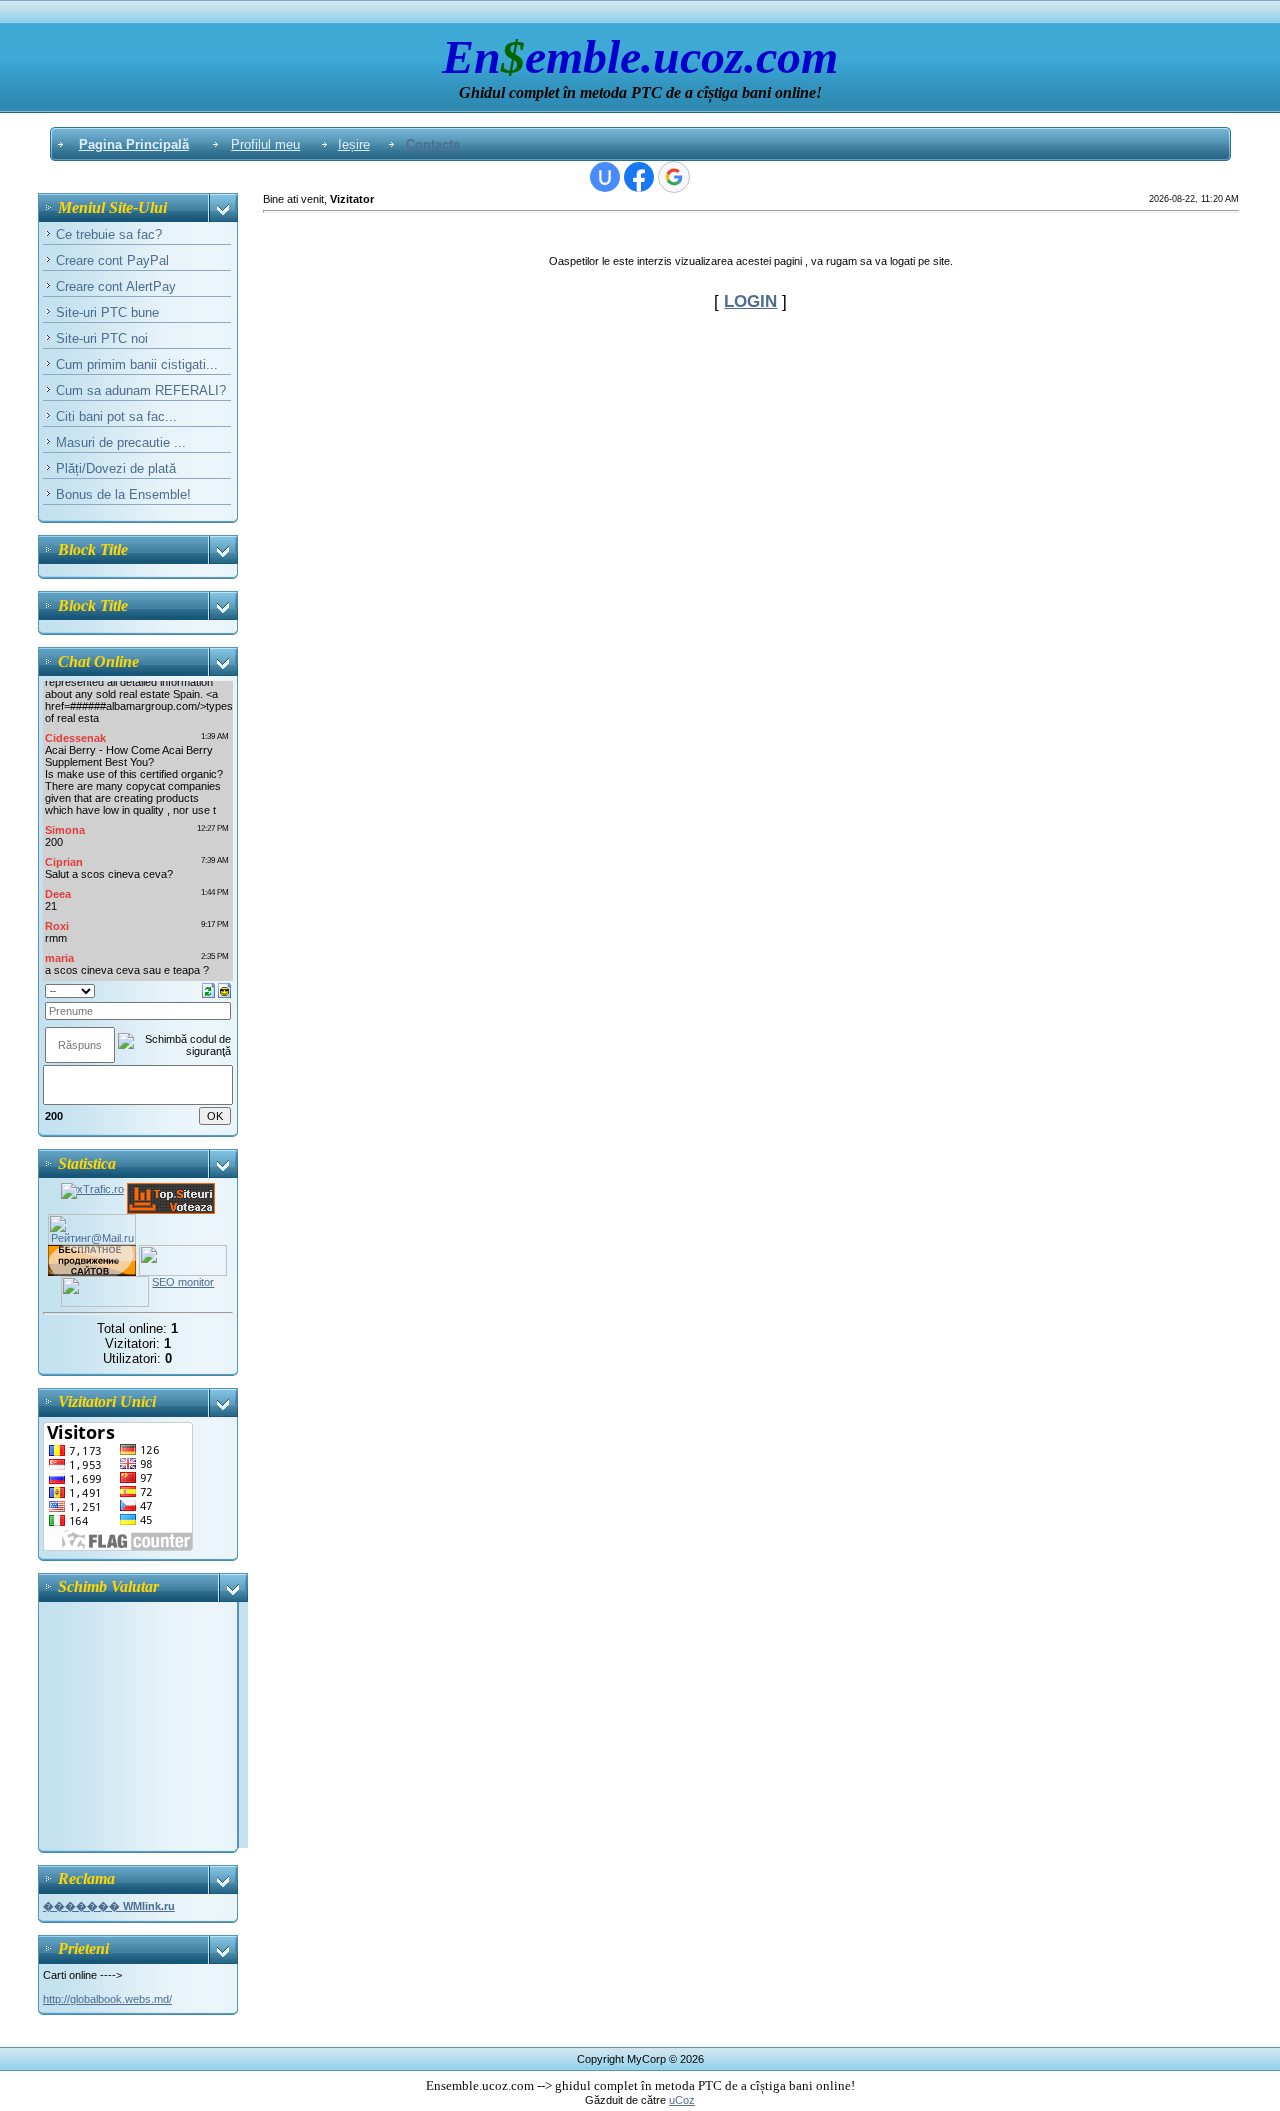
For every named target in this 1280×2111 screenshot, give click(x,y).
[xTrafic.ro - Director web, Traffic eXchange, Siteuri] (92, 1189)
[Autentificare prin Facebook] (639, 177)
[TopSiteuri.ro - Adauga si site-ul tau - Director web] (171, 1189)
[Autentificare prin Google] (674, 177)
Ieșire (354, 144)
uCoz (682, 2100)
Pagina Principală (134, 144)
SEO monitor (183, 1282)
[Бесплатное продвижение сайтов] (92, 1251)
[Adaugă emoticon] (224, 989)
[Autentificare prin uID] (605, 177)
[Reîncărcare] (208, 989)
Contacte (433, 144)
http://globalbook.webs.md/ (107, 1999)
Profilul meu (265, 144)
